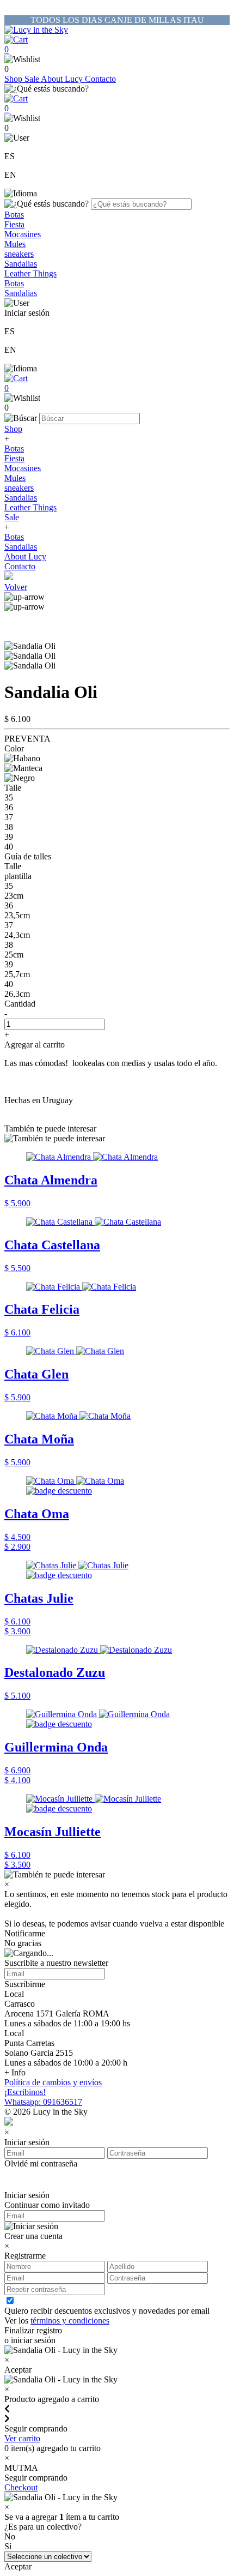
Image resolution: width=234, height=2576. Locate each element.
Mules (15, 244)
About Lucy (63, 79)
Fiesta (14, 224)
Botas (14, 215)
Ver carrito (22, 2438)
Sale (33, 79)
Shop (14, 79)
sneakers (19, 254)
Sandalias (21, 264)
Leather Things (30, 273)
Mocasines (23, 234)
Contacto (100, 79)
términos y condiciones (70, 2321)
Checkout (21, 2487)
